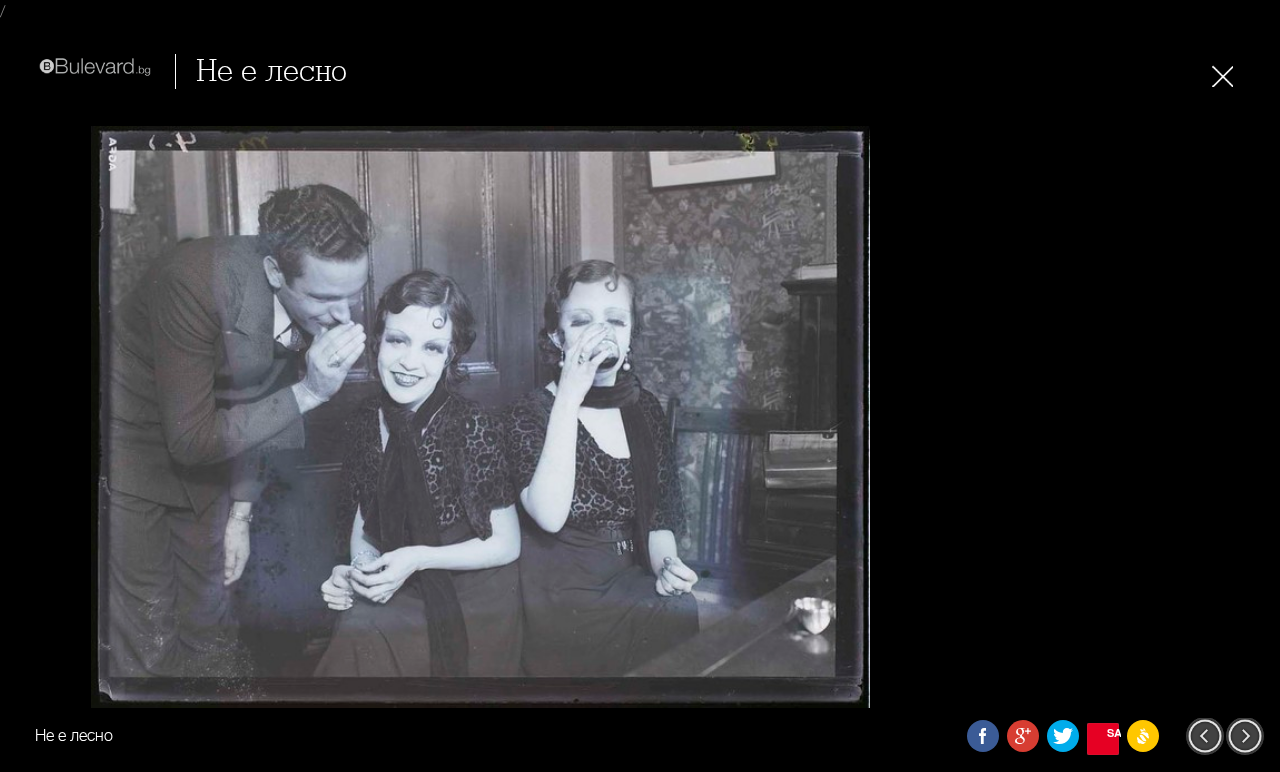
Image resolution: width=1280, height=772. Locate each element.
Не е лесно (271, 71)
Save (1113, 732)
